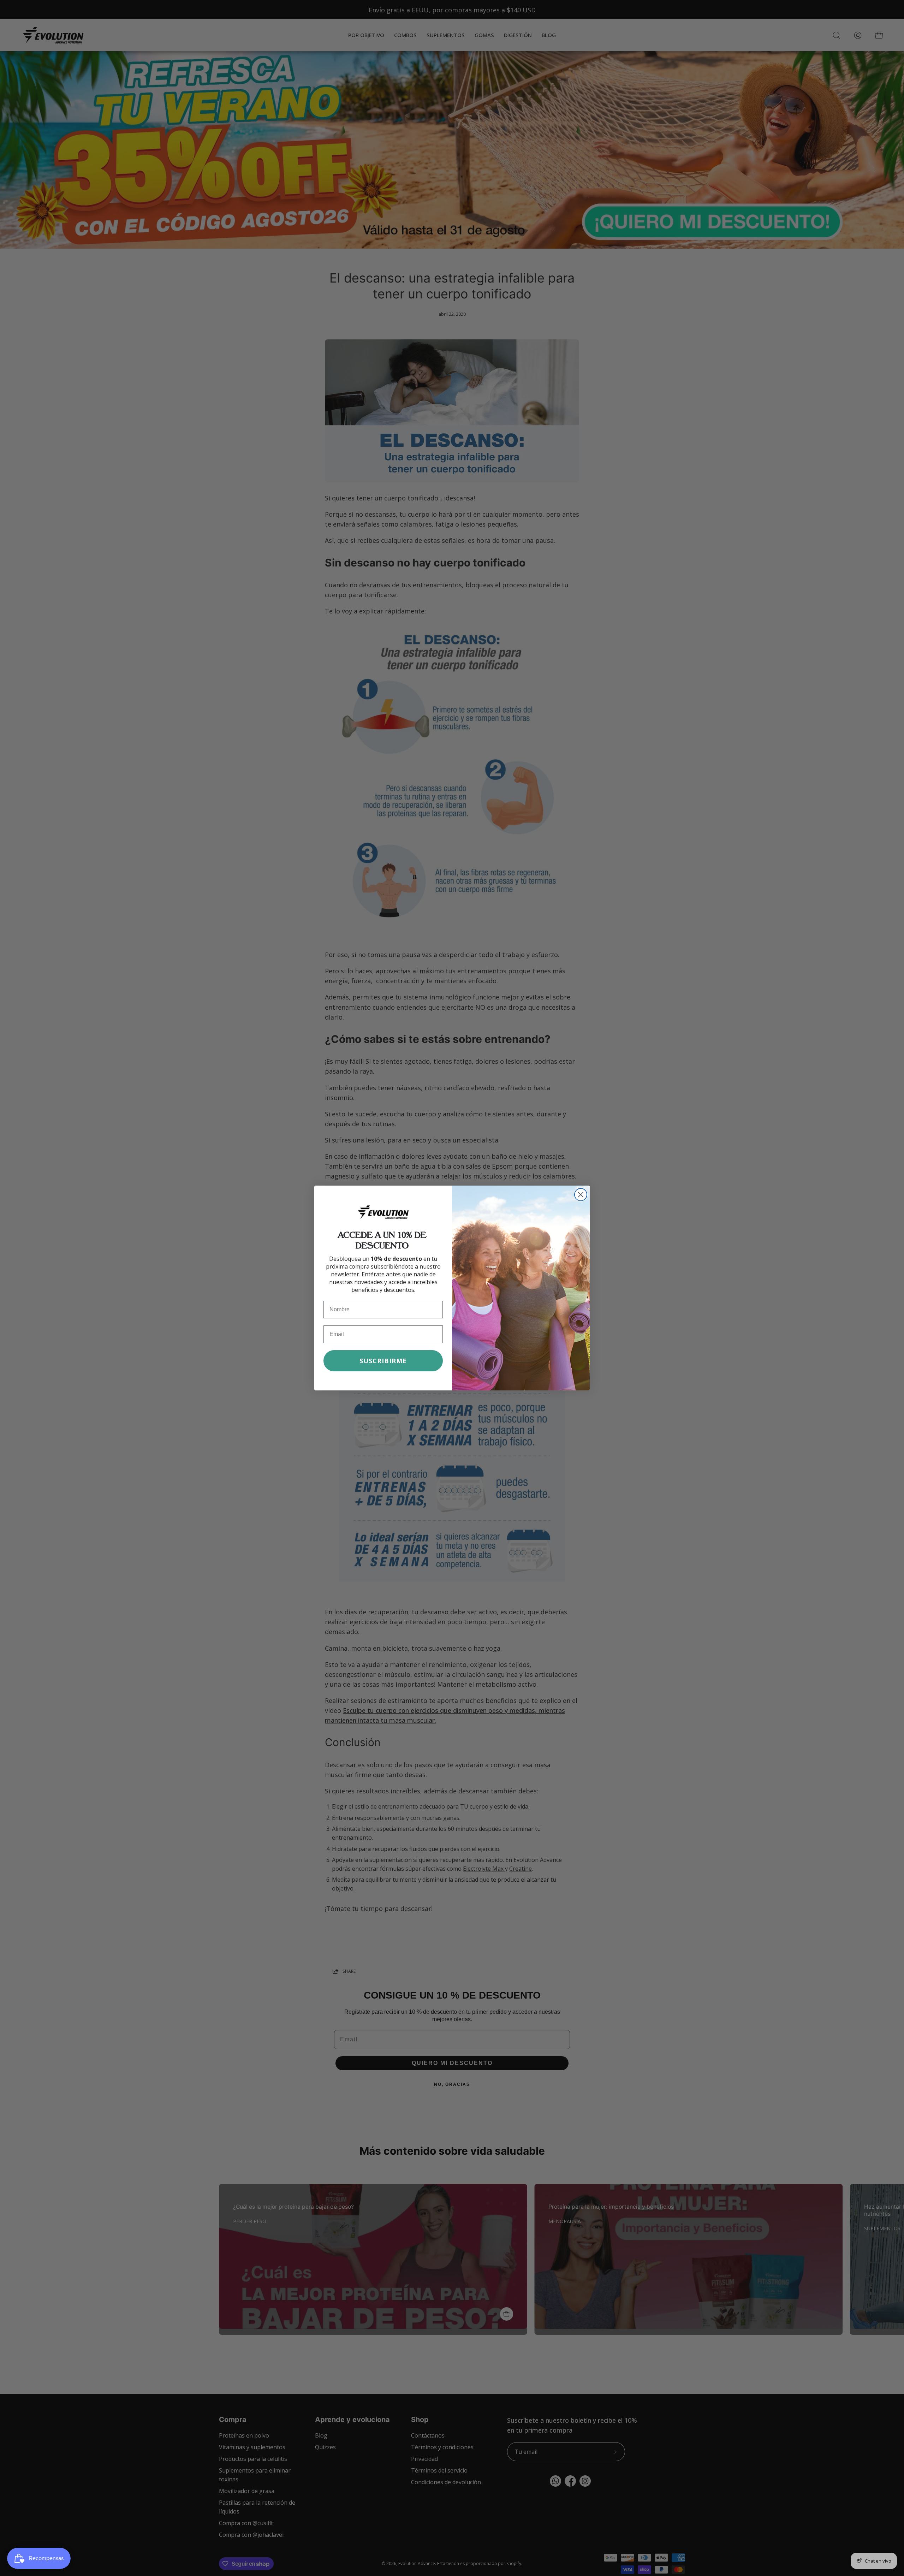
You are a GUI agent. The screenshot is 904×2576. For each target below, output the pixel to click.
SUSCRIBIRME (383, 1361)
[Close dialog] (581, 1195)
